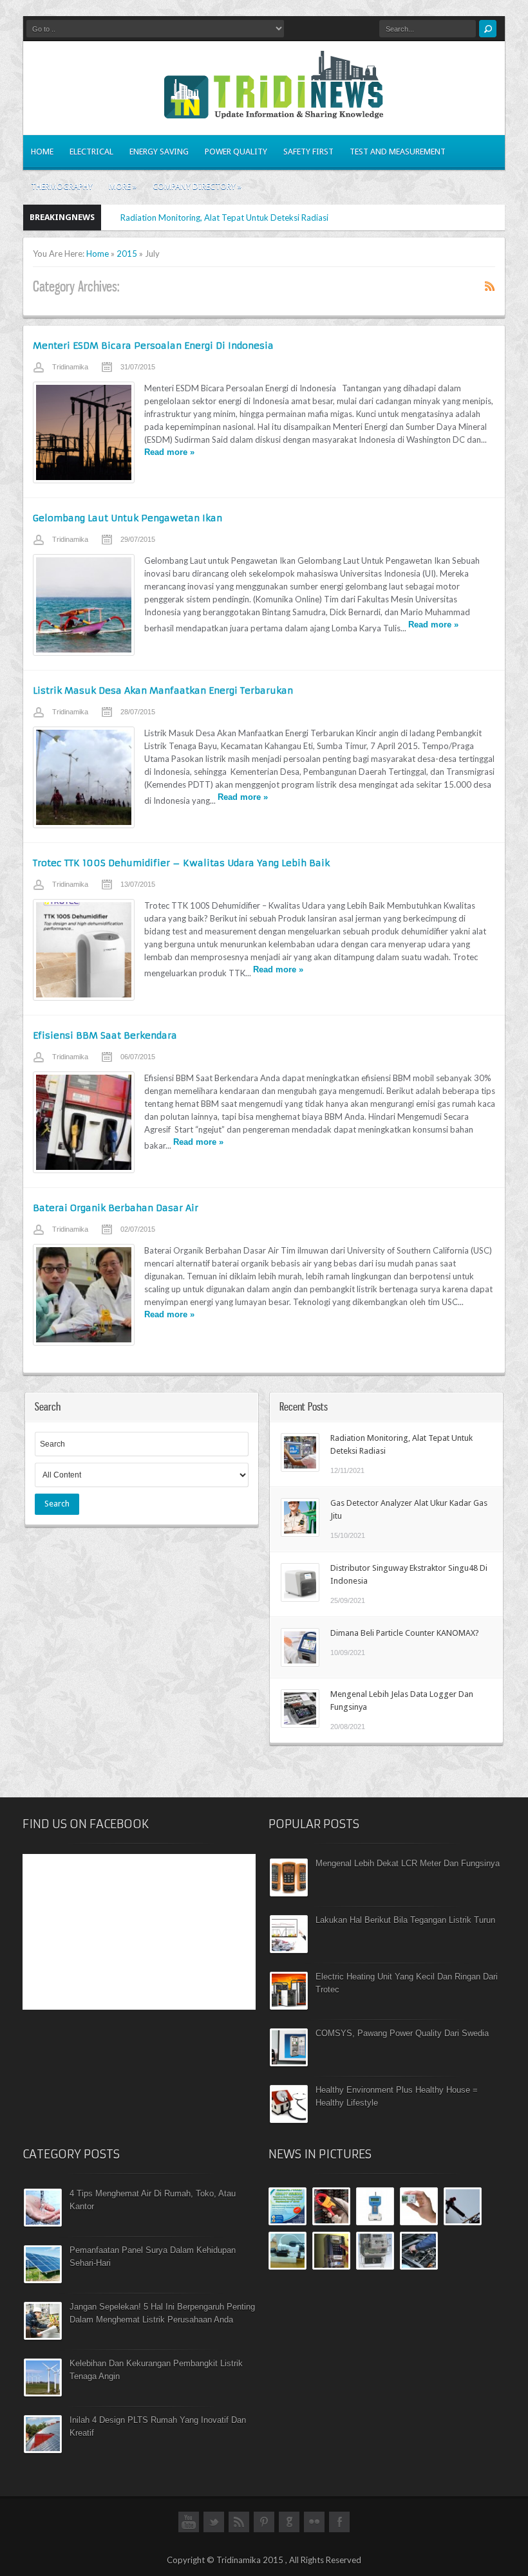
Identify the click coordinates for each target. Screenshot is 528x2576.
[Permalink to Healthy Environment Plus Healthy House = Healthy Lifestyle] (289, 2120)
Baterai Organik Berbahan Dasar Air (116, 1208)
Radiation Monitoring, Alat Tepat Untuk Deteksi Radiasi (224, 218)
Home (42, 152)
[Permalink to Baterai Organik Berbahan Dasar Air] (84, 1295)
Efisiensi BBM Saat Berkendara (105, 1035)
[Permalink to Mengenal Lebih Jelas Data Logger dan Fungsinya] (300, 1725)
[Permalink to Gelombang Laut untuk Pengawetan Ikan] (84, 605)
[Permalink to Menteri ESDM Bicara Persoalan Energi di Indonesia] (84, 432)
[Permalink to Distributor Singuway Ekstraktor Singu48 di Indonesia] (300, 1598)
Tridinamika (70, 367)
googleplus (289, 2528)
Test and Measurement (398, 152)
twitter (214, 2528)
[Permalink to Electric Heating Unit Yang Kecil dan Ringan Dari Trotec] (289, 2006)
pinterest (264, 2528)
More (123, 186)
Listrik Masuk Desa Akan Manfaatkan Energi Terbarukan (163, 690)
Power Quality (236, 152)
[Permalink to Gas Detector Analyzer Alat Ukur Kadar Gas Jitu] (300, 1534)
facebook (339, 2528)
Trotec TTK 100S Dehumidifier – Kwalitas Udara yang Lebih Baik (181, 863)
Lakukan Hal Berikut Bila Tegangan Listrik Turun (405, 1920)
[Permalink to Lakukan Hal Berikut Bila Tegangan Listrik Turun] (289, 1950)
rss (239, 2528)
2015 (127, 254)
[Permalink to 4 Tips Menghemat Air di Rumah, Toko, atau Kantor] (43, 2223)
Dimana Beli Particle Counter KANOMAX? (405, 1633)
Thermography (62, 186)
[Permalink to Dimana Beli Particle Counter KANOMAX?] (300, 1663)
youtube (189, 2528)
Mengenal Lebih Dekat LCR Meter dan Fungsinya (408, 1863)
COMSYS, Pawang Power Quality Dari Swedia (402, 2033)
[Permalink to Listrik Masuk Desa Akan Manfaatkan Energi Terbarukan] (84, 777)
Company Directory (197, 186)
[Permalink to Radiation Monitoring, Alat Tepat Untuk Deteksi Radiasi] (300, 1469)
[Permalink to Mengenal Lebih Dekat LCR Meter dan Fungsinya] (289, 1893)
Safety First (308, 152)
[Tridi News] (274, 111)
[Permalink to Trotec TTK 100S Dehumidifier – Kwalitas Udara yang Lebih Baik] (84, 950)
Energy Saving (159, 152)
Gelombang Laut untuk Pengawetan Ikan (127, 518)
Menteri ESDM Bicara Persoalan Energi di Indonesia (153, 346)
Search (57, 1504)
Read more (169, 452)
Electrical (91, 152)
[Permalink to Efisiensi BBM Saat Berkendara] (84, 1122)
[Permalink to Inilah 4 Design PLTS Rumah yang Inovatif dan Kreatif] (43, 2450)
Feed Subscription (490, 286)
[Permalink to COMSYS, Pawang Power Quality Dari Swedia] (289, 2063)
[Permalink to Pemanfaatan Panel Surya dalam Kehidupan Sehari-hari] (43, 2280)
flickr (314, 2528)
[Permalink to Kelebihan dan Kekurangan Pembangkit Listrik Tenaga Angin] (43, 2393)
